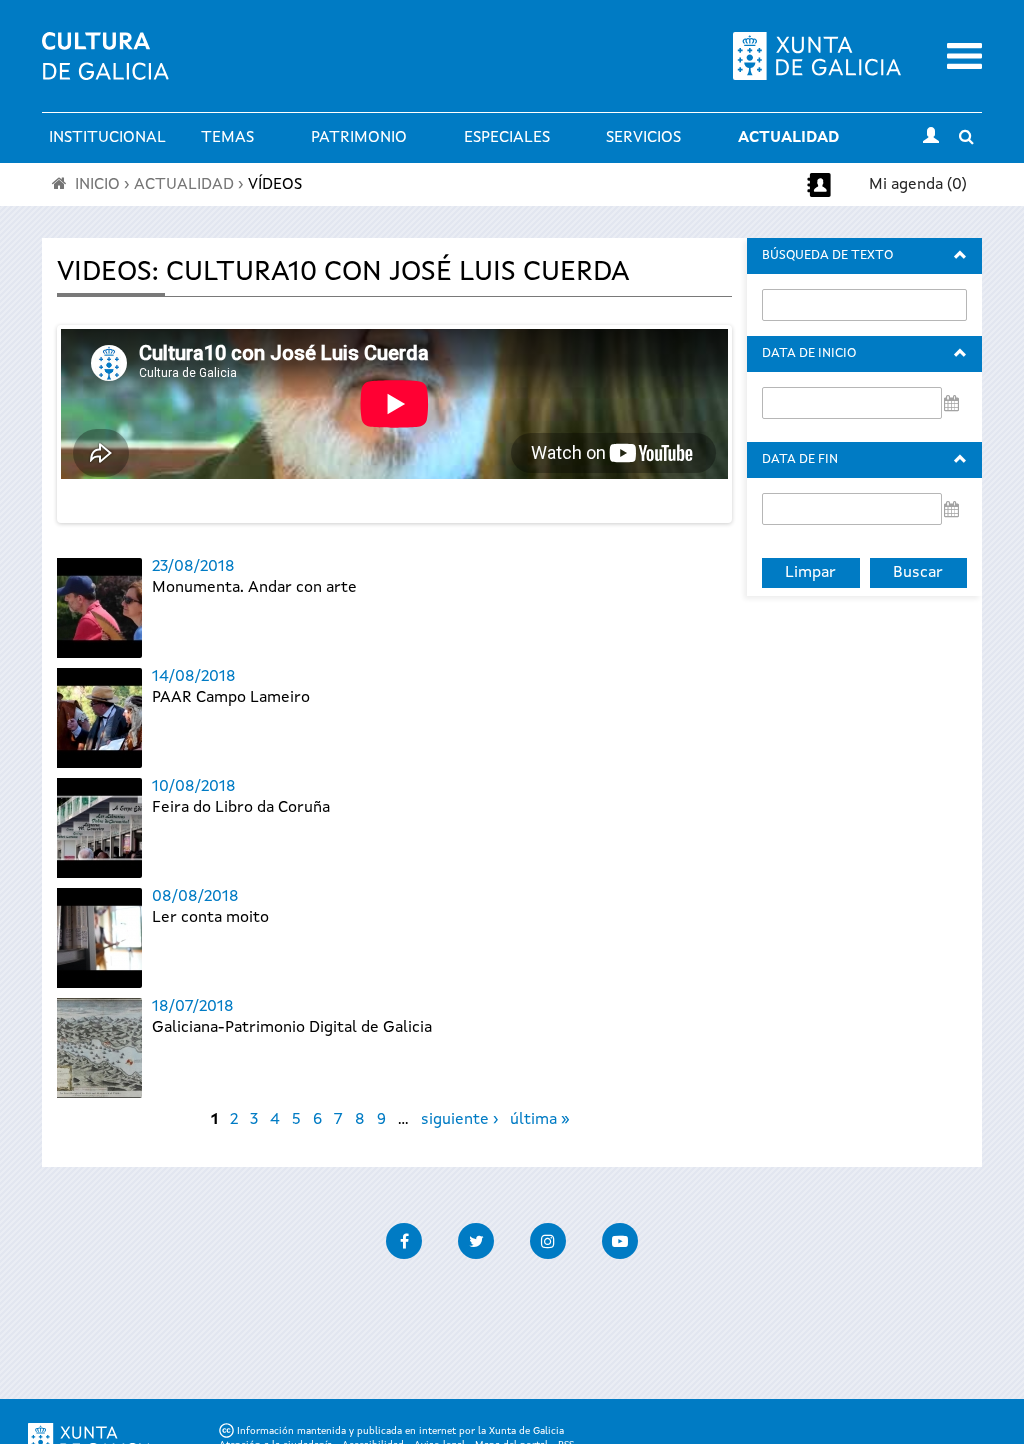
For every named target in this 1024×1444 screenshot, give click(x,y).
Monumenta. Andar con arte (254, 588)
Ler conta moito (210, 918)
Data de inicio (809, 353)
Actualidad (788, 138)
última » (540, 1120)
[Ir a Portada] (105, 68)
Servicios (643, 138)
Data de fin (800, 459)
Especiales (507, 138)
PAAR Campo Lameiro (231, 698)
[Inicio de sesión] (931, 138)
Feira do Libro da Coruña (241, 808)
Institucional (107, 138)
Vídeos (275, 185)
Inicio (97, 185)
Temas (227, 138)
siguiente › (459, 1120)
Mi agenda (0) (918, 185)
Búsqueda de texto (827, 255)
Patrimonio (359, 138)
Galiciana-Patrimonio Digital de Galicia (292, 1028)
